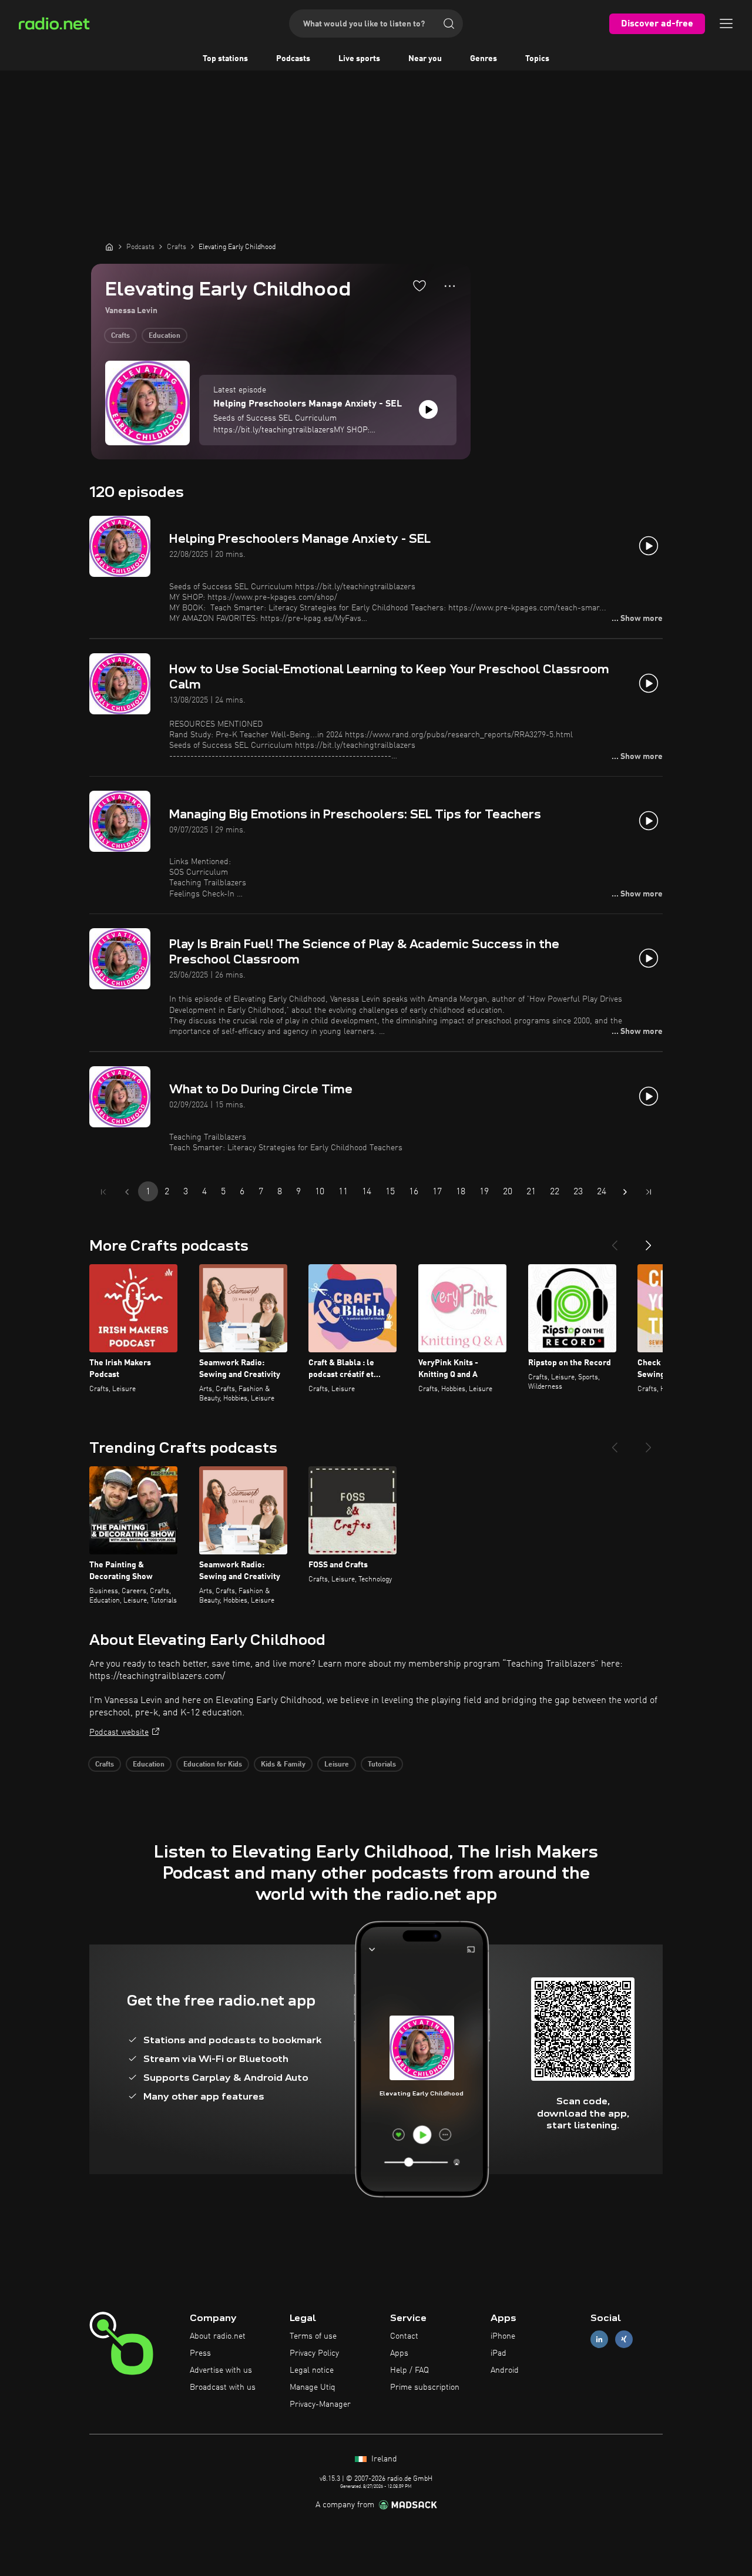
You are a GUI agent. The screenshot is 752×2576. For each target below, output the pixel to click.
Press (200, 2353)
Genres (484, 59)
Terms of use (313, 2336)
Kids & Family (283, 1765)
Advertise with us (221, 2370)
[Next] (649, 1241)
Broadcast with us (223, 2387)
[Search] (449, 23)
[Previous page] (127, 1192)
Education (164, 336)
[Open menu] (726, 23)
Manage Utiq (313, 2387)
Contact (404, 2336)
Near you (425, 59)
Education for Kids (213, 1765)
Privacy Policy (314, 2353)
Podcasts (293, 59)
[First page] (103, 1192)
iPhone (503, 2336)
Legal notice (312, 2370)
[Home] (109, 247)
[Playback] (428, 409)
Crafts (120, 336)
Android (505, 2370)
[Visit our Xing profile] (624, 2340)
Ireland (383, 2459)
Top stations (225, 59)
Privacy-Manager (320, 2404)
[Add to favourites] (419, 286)
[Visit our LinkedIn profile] (599, 2340)
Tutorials (382, 1765)
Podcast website (119, 1732)
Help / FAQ (409, 2370)
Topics (537, 59)
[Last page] (649, 1192)
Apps (399, 2353)
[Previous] (615, 1241)
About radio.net (218, 2336)
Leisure (337, 1765)
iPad (498, 2353)
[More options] (450, 286)
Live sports (359, 59)
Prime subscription (425, 2387)
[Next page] (625, 1192)
